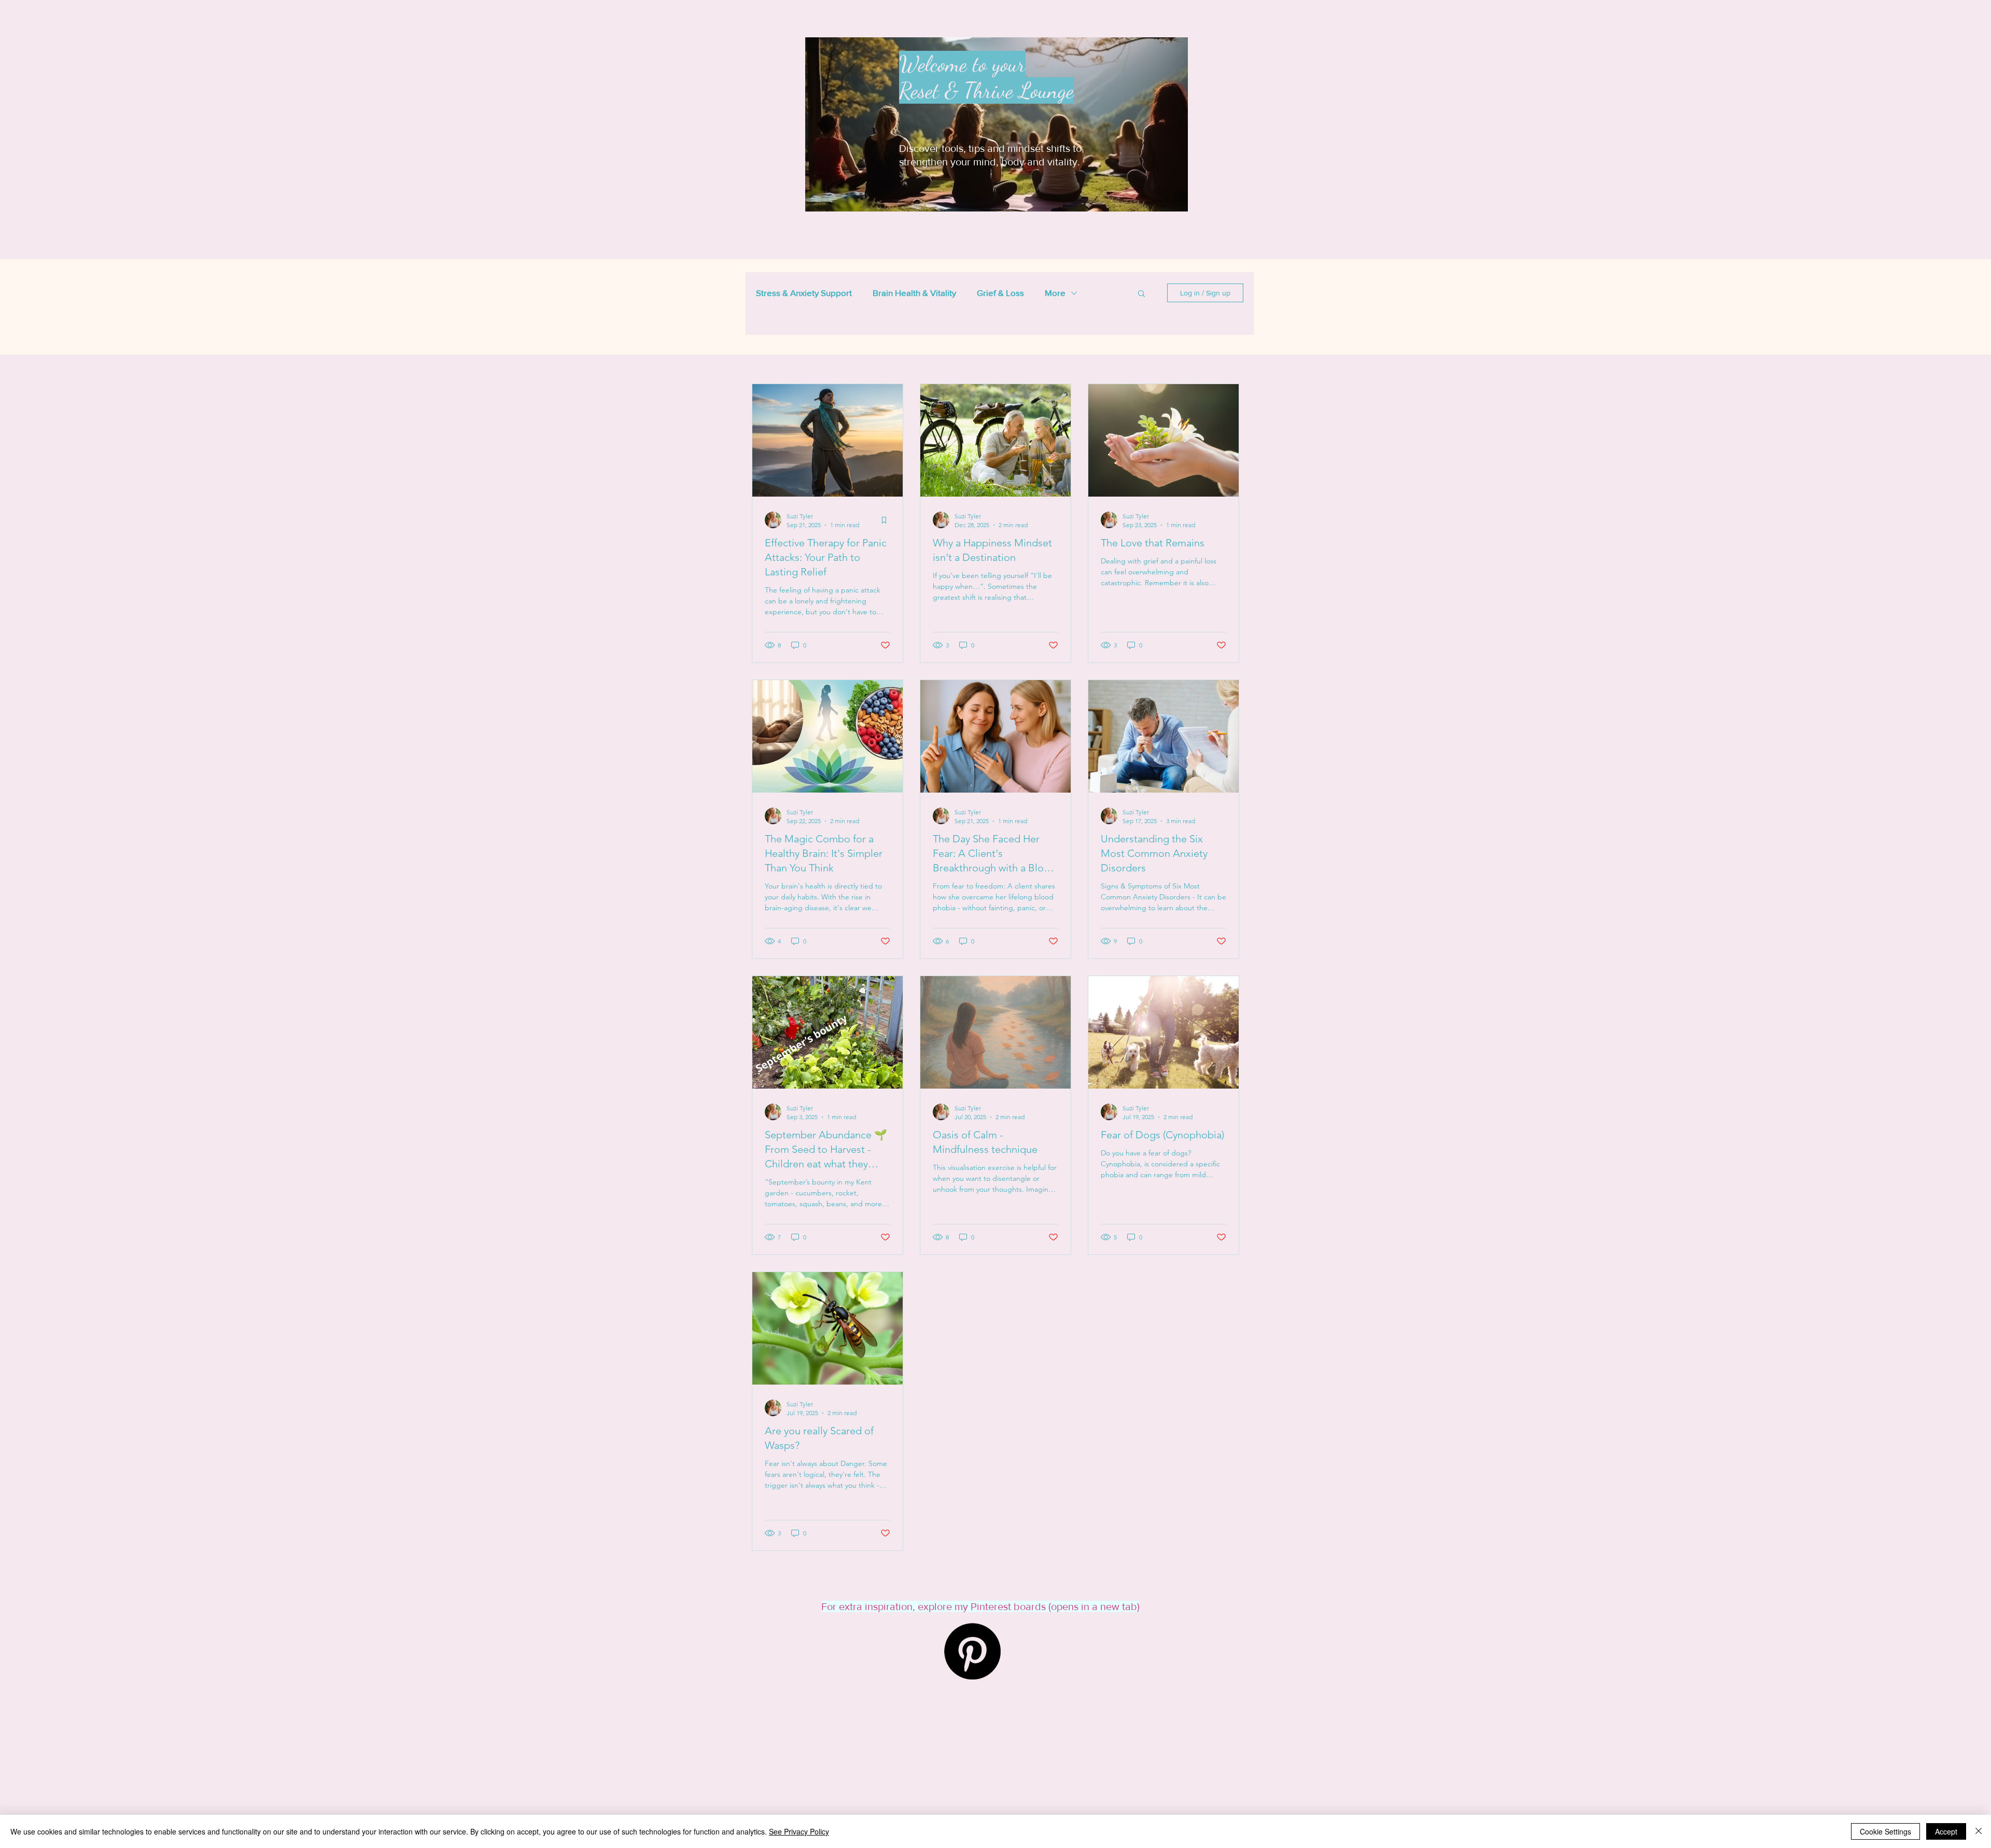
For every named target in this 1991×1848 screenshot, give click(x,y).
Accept (1946, 1831)
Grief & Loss (1000, 293)
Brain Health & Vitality (914, 293)
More (1055, 293)
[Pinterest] (972, 1651)
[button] (1141, 294)
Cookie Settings (1885, 1831)
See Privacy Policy (799, 1831)
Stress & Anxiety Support (804, 293)
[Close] (1979, 1831)
